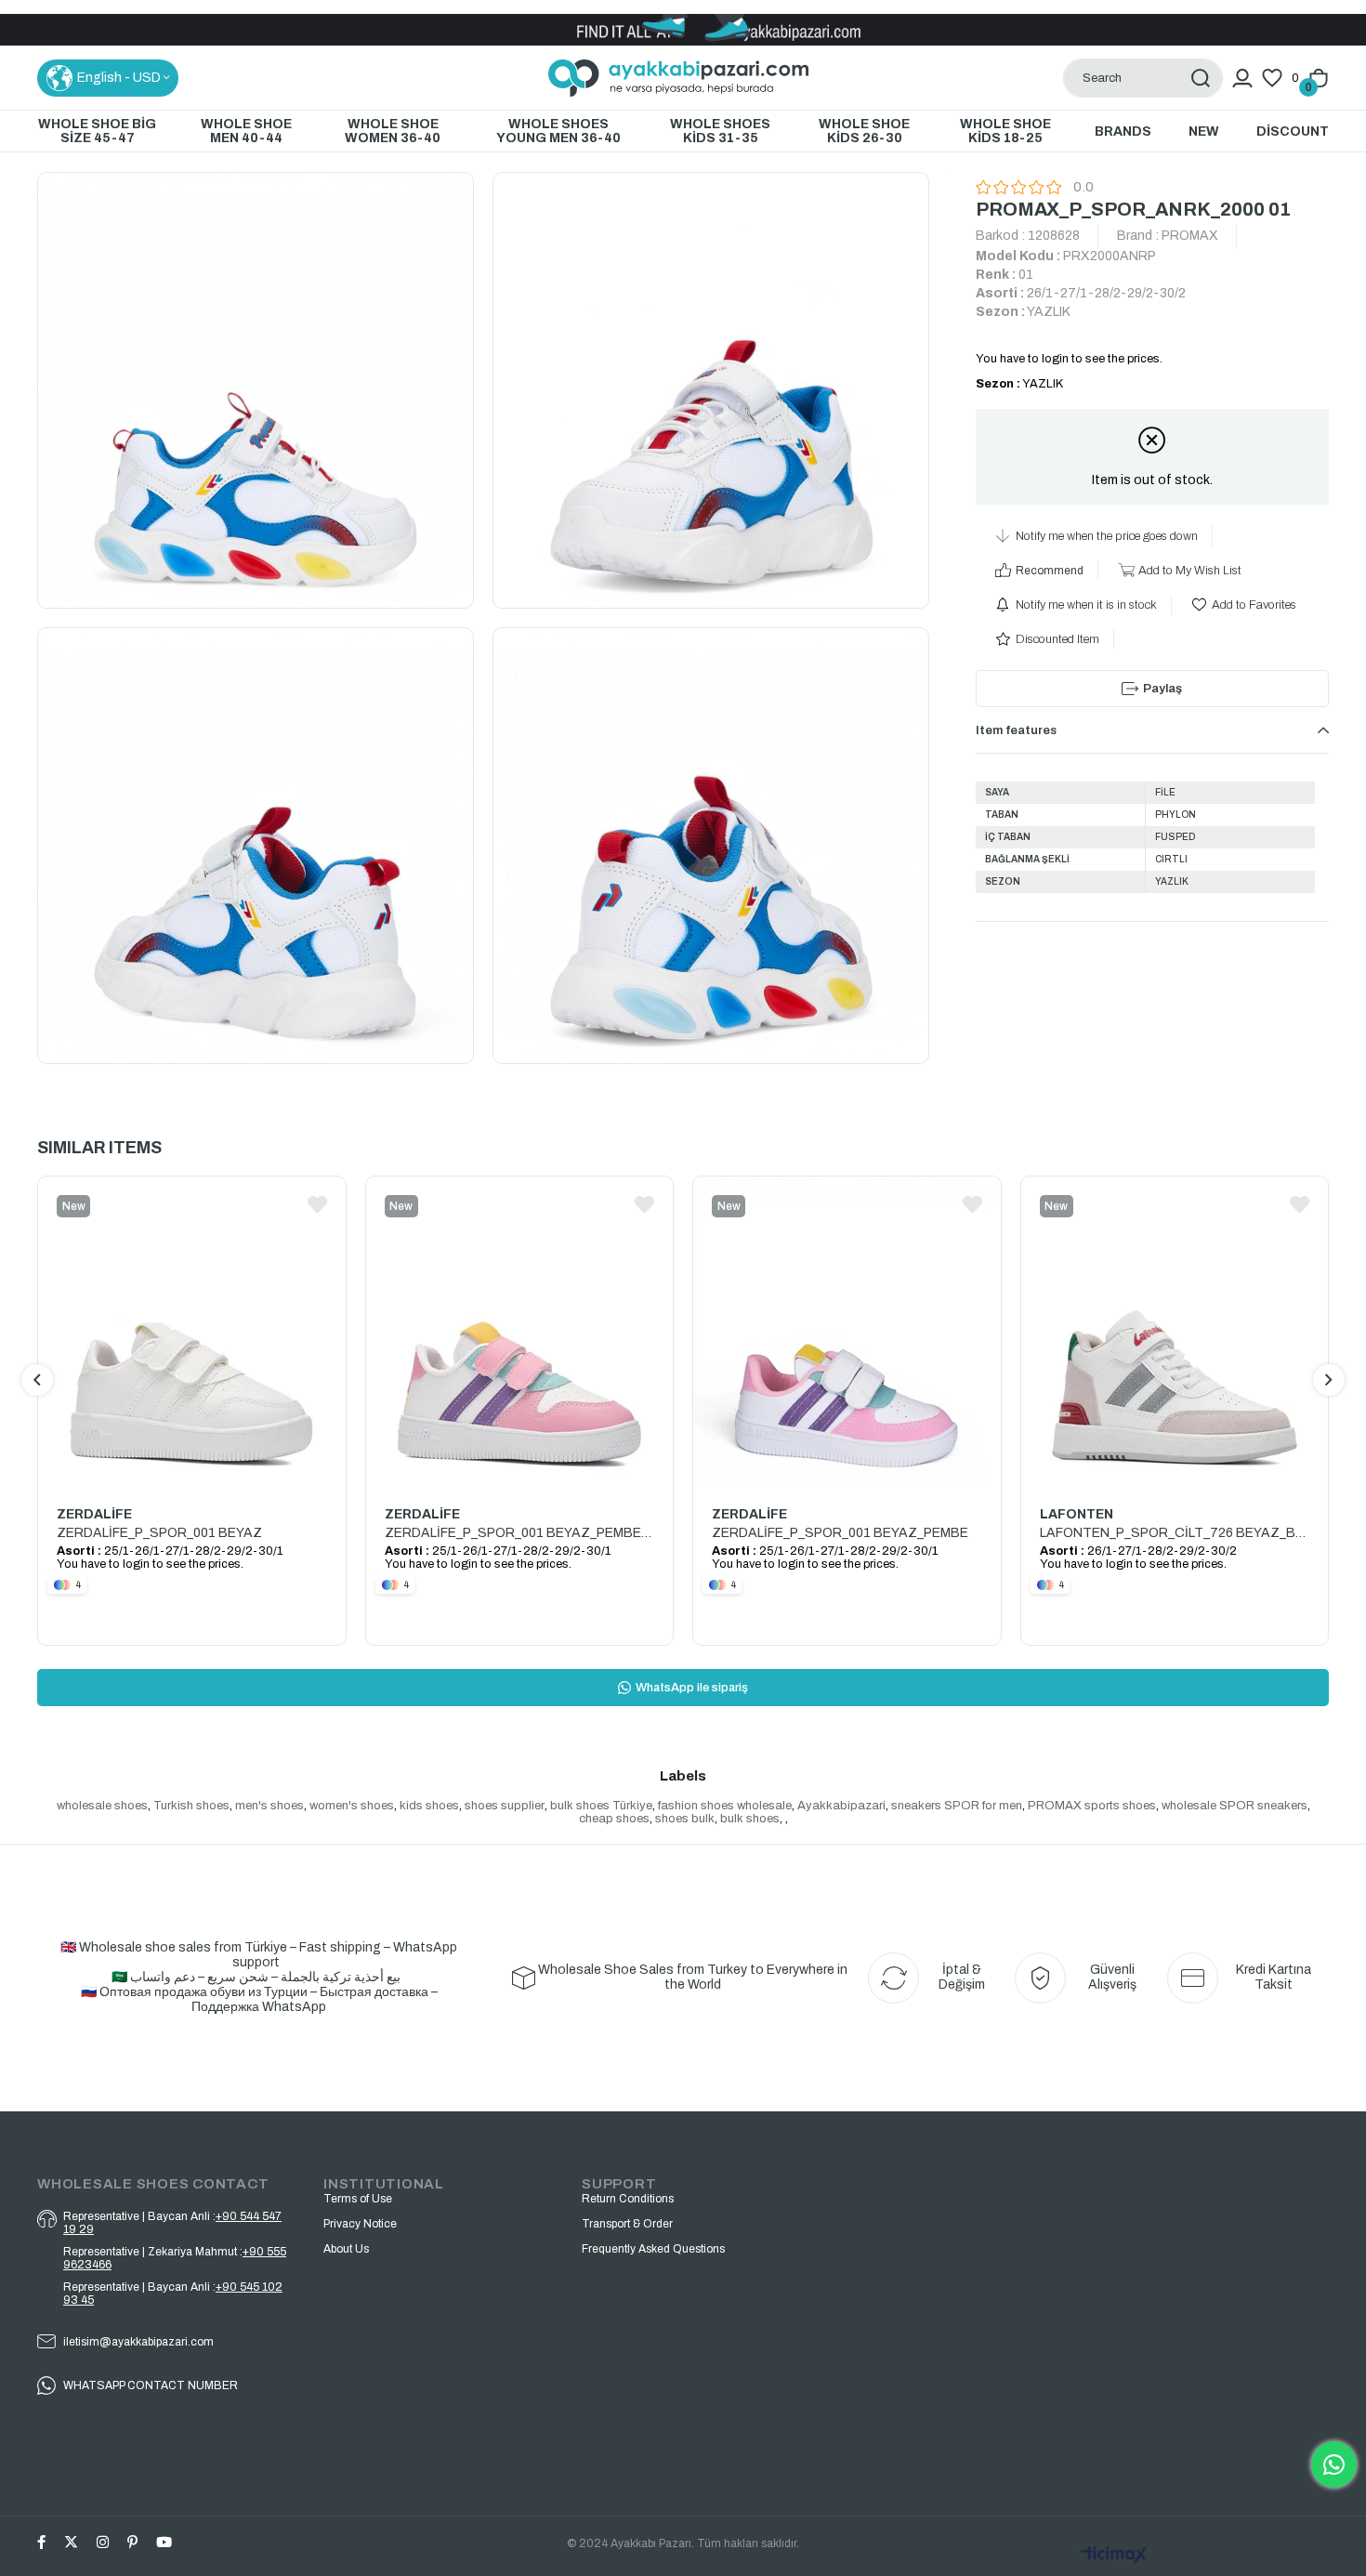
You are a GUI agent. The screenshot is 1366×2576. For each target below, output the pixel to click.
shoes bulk (685, 1819)
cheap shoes (614, 1819)
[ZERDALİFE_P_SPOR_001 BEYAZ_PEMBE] (847, 1331)
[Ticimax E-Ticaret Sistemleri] (1114, 2556)
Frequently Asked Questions (653, 2249)
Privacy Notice (360, 2224)
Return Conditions (628, 2199)
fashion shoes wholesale (725, 1806)
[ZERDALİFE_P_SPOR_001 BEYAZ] (192, 1331)
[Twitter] (71, 2542)
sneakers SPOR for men (957, 1806)
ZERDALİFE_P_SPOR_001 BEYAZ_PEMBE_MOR (520, 1533)
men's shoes (269, 1806)
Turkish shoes (191, 1806)
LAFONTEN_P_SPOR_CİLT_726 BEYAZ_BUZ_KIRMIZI (1175, 1533)
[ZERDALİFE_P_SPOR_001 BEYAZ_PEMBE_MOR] (520, 1331)
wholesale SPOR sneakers (1235, 1806)
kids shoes (429, 1806)
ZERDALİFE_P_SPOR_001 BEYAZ (159, 1533)
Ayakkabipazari (841, 1806)
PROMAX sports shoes (1092, 1806)
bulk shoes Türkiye (601, 1806)
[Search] (1200, 78)
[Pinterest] (132, 2542)
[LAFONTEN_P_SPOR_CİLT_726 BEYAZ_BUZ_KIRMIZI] (1175, 1331)
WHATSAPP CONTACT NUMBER (151, 2385)
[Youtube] (164, 2542)
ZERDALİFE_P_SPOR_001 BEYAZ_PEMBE (840, 1533)
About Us (346, 2249)
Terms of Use (358, 2199)
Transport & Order (627, 2224)
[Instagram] (103, 2542)
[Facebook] (41, 2542)
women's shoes (352, 1806)
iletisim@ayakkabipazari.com (138, 2342)
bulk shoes (750, 1819)
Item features (1016, 730)
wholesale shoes (102, 1806)
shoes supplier (505, 1806)
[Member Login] (1242, 78)
